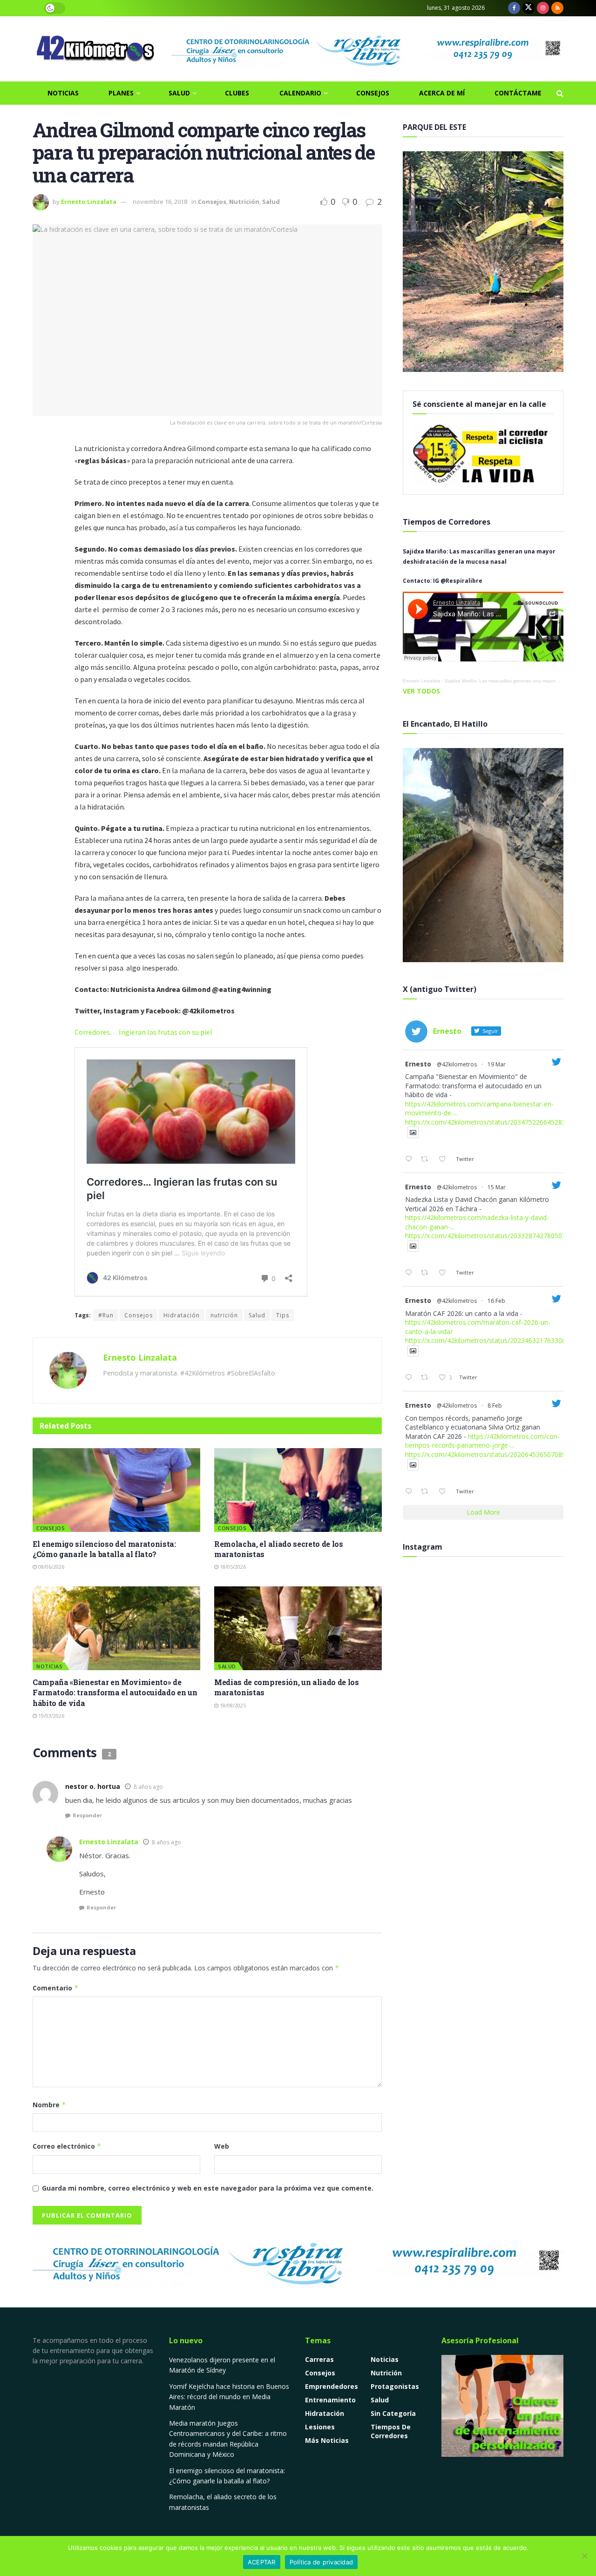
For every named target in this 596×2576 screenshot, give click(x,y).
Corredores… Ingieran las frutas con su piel (143, 1032)
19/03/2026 (51, 1716)
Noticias (63, 93)
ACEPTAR (262, 2562)
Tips (283, 1315)
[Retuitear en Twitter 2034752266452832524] (427, 1160)
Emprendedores (332, 2386)
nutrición (224, 1315)
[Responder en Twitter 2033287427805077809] (411, 1273)
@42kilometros (457, 1064)
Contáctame (518, 93)
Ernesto (418, 1064)
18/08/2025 (232, 1705)
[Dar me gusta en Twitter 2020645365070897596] (445, 1492)
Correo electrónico (67, 2146)
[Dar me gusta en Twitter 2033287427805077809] (445, 1273)
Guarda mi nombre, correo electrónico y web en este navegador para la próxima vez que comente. (208, 2188)
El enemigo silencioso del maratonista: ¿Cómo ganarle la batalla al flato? (104, 1549)
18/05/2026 (232, 1567)
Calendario (300, 93)
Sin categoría (393, 2413)
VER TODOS (421, 691)
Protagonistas (395, 2386)
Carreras (319, 2359)
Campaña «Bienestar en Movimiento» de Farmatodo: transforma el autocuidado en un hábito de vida (115, 1693)
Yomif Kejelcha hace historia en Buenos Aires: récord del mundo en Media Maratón (229, 2397)
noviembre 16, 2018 (160, 202)
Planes (121, 93)
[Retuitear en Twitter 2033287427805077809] (427, 1273)
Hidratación (182, 1315)
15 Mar (497, 1187)
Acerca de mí (442, 93)
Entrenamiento (330, 2400)
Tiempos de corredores (391, 2431)
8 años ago (148, 1787)
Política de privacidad (322, 2562)
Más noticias (327, 2440)
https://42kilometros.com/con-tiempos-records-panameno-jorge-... (482, 1441)
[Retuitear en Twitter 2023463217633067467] (427, 1378)
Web (222, 2146)
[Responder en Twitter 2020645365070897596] (411, 1492)
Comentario (56, 1988)
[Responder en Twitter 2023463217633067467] (411, 1378)
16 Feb (496, 1301)
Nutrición (244, 202)
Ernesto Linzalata (89, 202)
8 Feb (495, 1406)
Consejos (373, 93)
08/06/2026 (51, 1567)
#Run (106, 1315)
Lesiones (320, 2427)
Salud (179, 93)
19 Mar (497, 1064)
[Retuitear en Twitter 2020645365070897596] (427, 1492)
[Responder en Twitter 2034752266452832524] (411, 1160)
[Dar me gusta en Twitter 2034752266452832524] (445, 1160)
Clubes (237, 93)
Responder (87, 1815)
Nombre (49, 2105)
